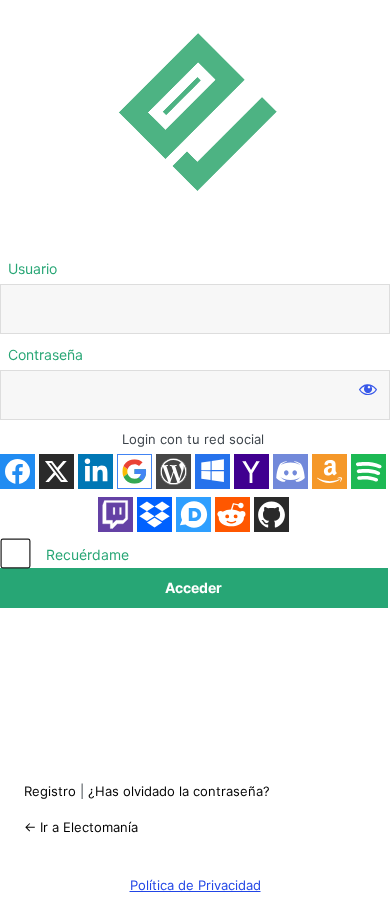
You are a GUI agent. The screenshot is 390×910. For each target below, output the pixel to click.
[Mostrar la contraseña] (368, 388)
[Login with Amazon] (329, 471)
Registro (50, 791)
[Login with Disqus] (193, 514)
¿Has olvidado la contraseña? (179, 791)
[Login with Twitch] (115, 514)
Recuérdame (87, 554)
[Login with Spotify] (368, 471)
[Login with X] (56, 471)
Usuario (32, 268)
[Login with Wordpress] (173, 471)
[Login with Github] (271, 514)
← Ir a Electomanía (81, 827)
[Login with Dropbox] (154, 514)
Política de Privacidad (195, 885)
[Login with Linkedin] (95, 471)
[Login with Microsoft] (212, 471)
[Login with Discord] (290, 471)
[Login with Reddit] (232, 514)
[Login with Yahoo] (251, 471)
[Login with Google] (134, 471)
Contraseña (45, 354)
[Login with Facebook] (17, 471)
